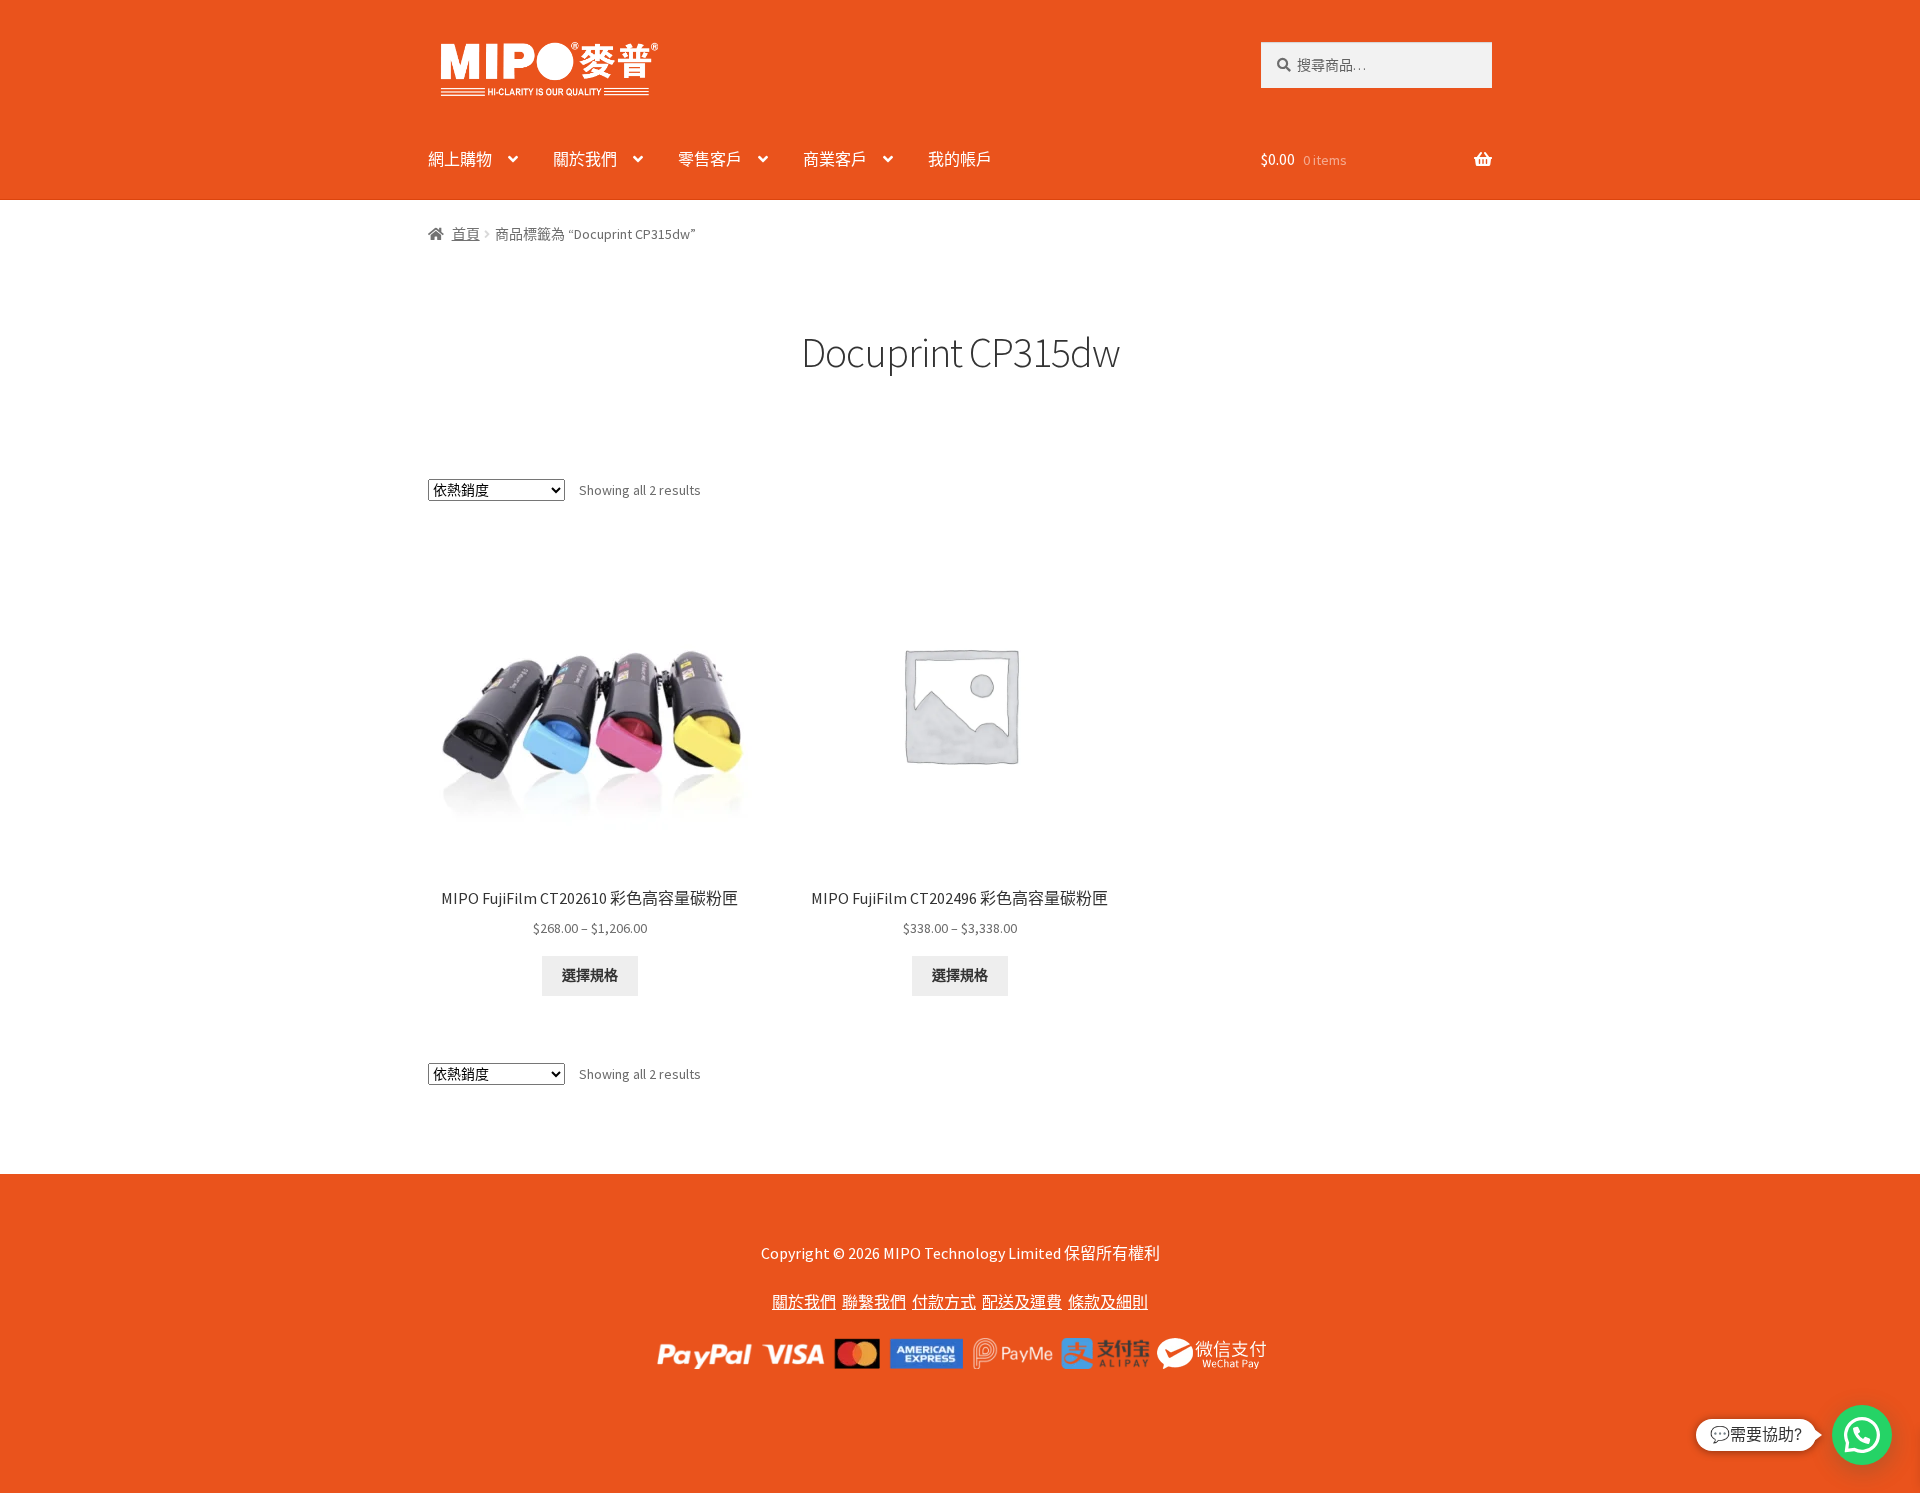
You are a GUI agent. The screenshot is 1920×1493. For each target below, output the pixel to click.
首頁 (466, 234)
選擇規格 (590, 975)
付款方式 (944, 1302)
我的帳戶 (960, 159)
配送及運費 (1022, 1302)
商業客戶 (835, 159)
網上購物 (460, 159)
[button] (1862, 1435)
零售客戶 (710, 159)
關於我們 (585, 159)
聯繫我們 (874, 1302)
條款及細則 (1108, 1302)
